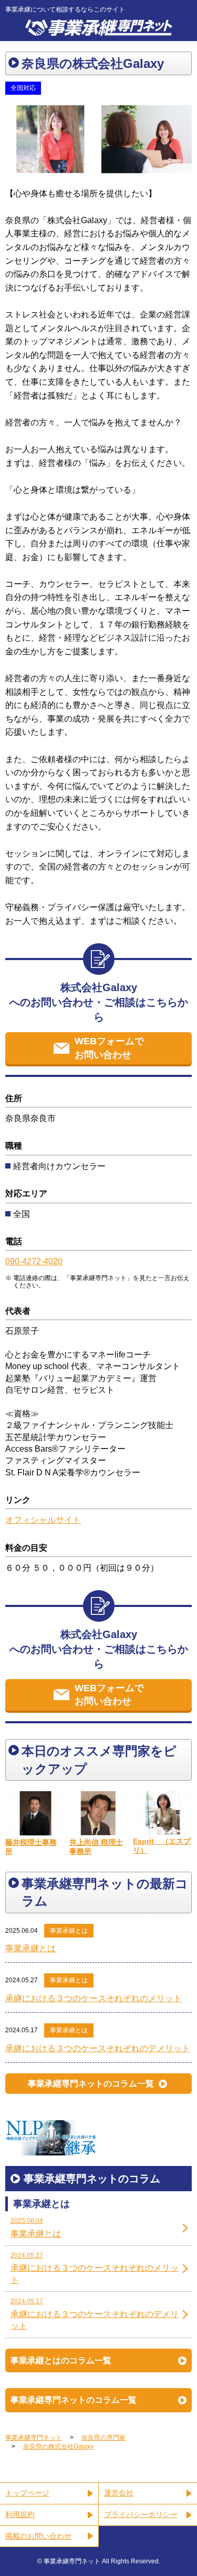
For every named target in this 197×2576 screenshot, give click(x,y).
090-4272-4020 (34, 1261)
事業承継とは (69, 1931)
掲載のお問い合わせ (38, 2536)
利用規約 (20, 2514)
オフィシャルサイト (43, 1520)
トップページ (27, 2493)
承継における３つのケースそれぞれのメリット (94, 1998)
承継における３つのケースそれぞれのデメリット (98, 2048)
